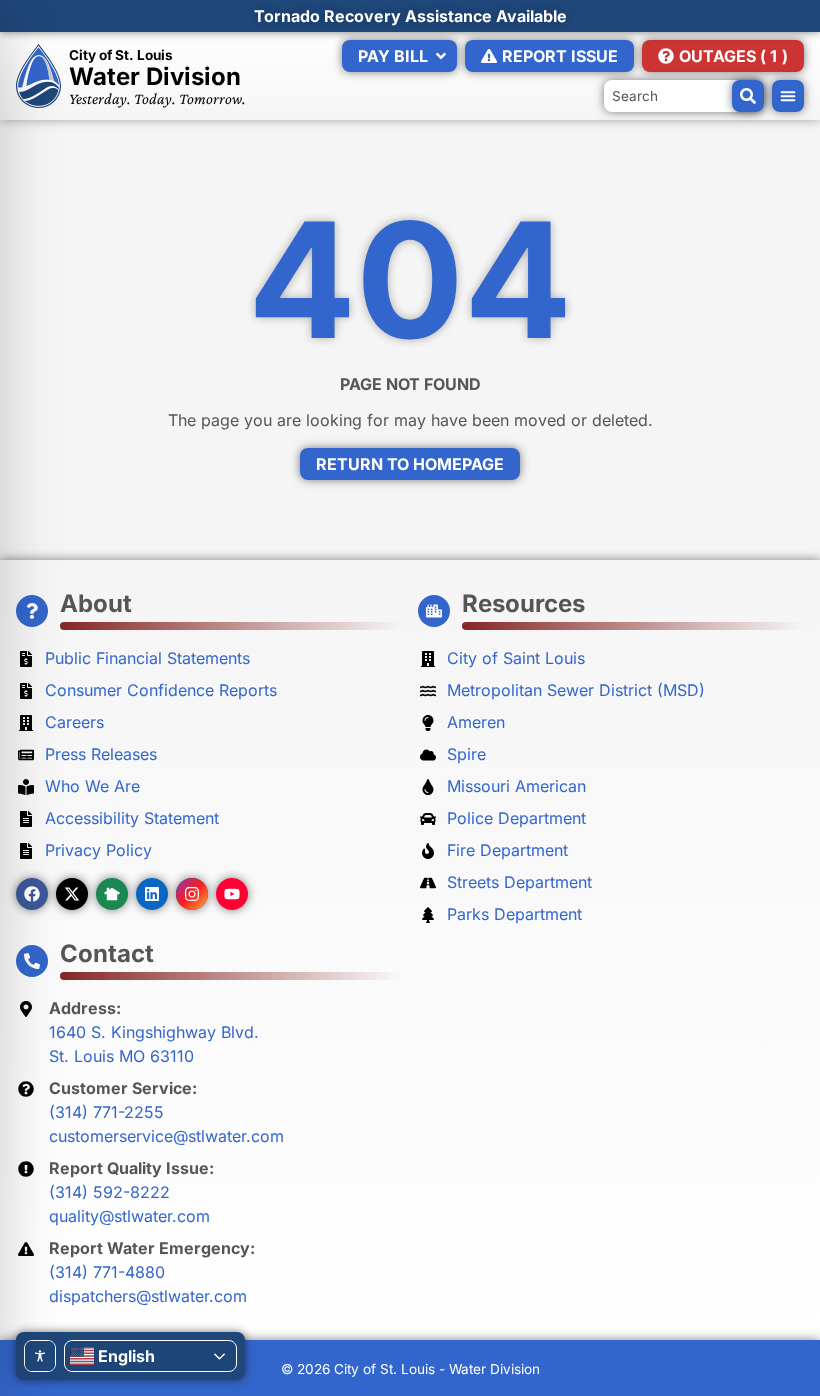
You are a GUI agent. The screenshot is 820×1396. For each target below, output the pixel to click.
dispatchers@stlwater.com (148, 1296)
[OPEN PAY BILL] (441, 56)
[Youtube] (232, 894)
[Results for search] (684, 88)
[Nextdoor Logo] (112, 894)
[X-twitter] (72, 894)
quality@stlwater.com (129, 1216)
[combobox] (684, 96)
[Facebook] (32, 894)
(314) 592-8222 (109, 1192)
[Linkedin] (152, 894)
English (126, 1356)
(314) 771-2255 (106, 1112)
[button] (788, 96)
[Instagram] (192, 894)
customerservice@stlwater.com (166, 1136)
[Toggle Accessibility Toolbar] (40, 1356)
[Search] (748, 96)
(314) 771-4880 (107, 1272)
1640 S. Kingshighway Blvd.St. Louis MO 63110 (154, 1044)
